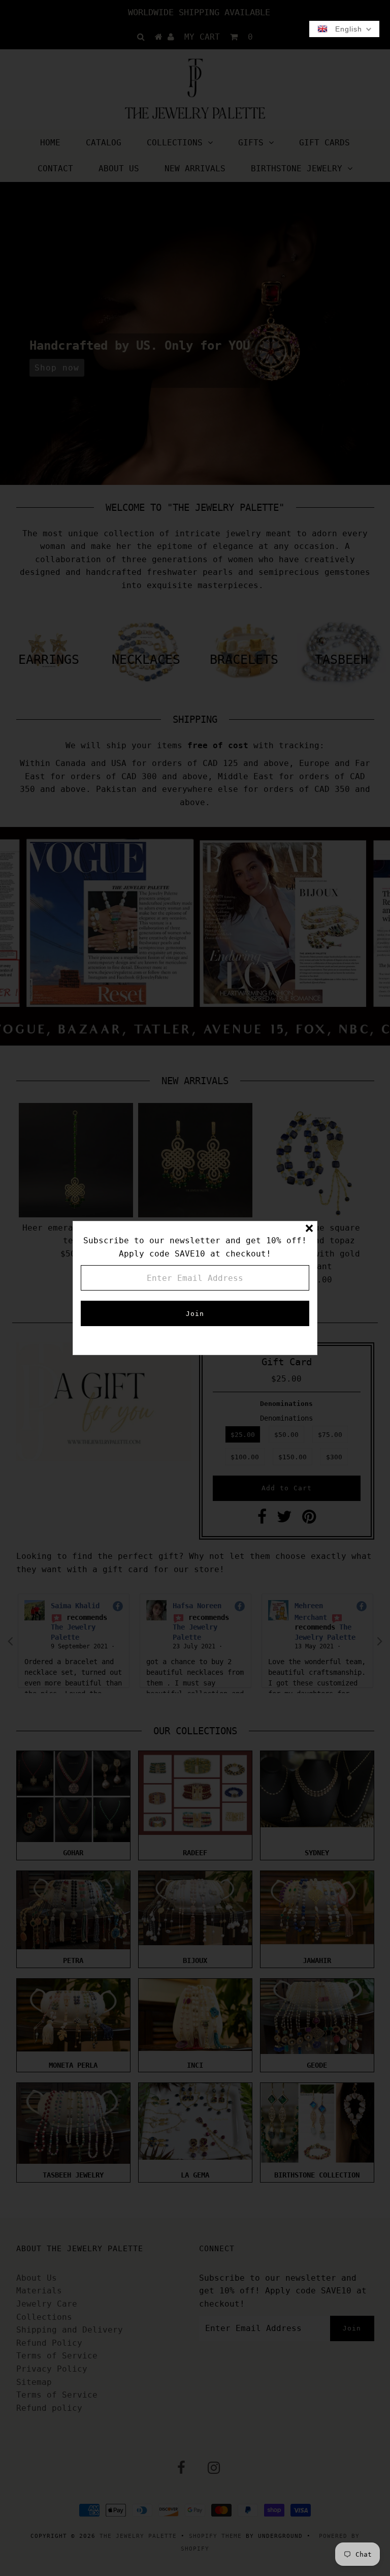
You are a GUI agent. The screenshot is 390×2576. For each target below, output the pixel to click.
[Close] (309, 1229)
